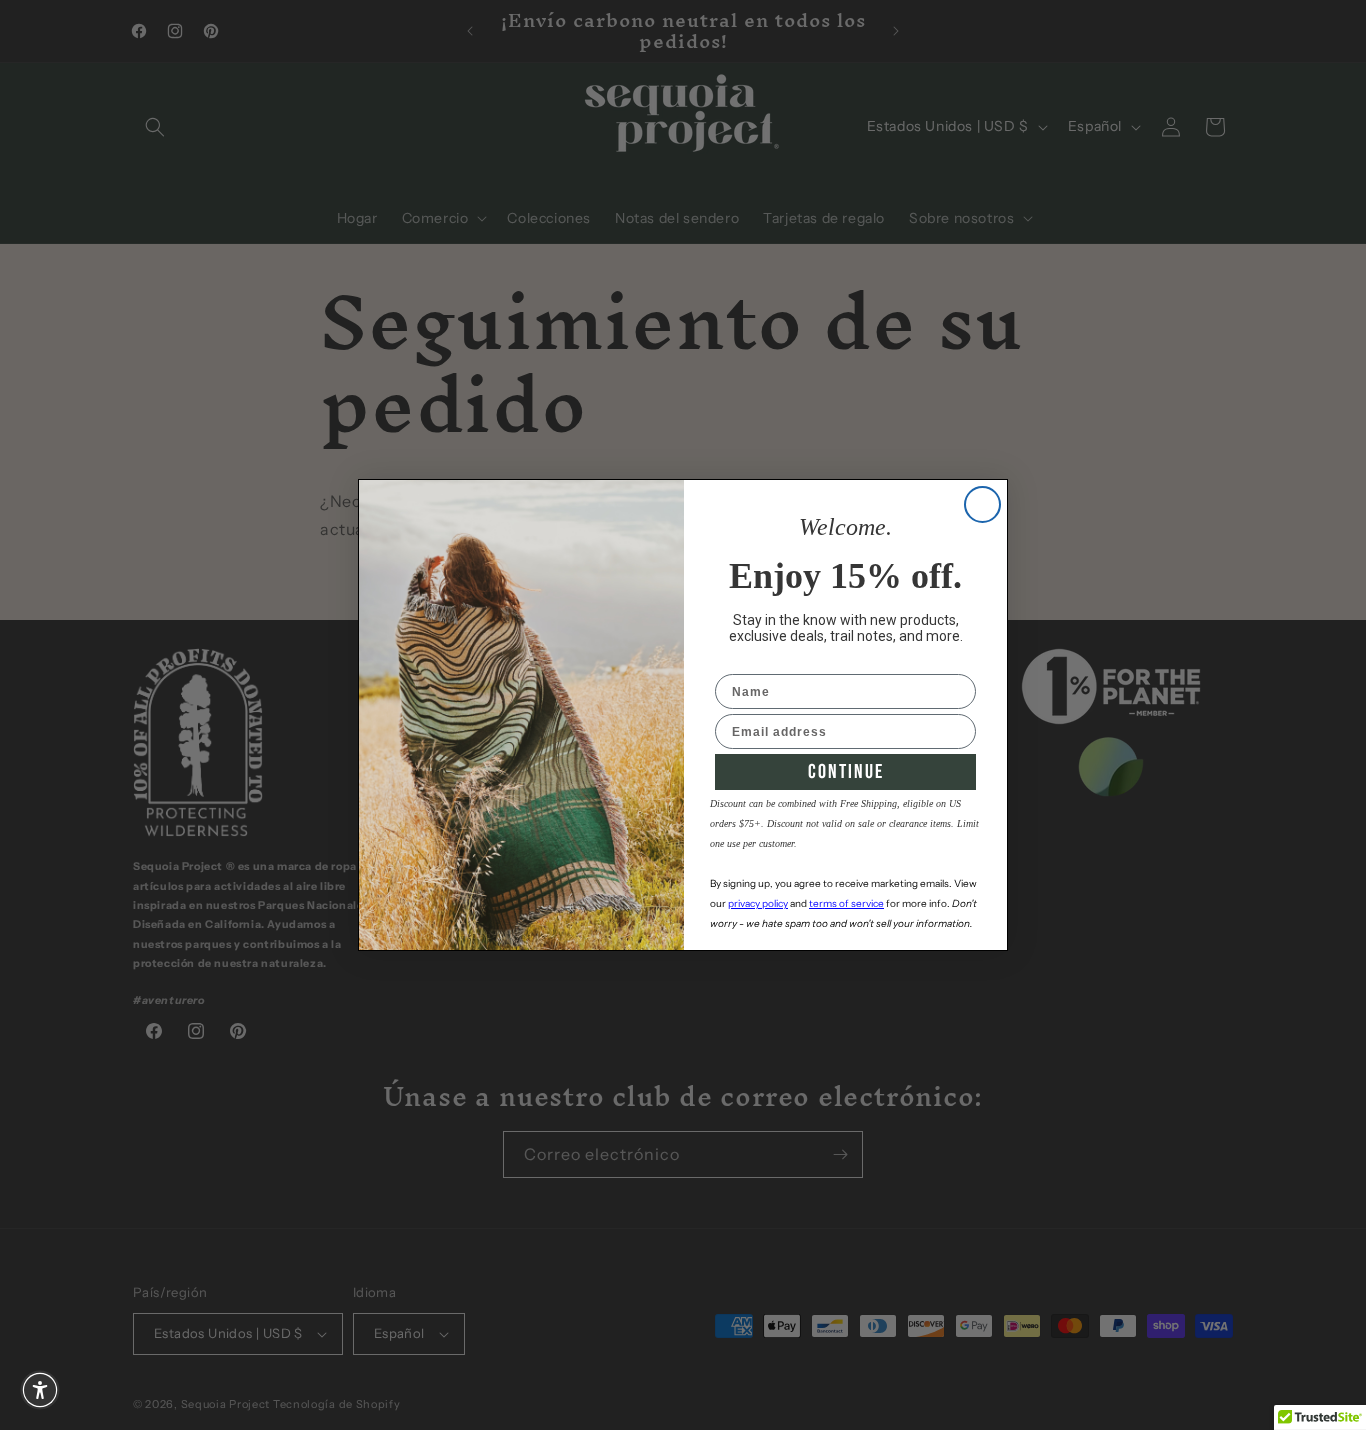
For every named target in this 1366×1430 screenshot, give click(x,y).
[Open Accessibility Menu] (40, 1390)
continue (846, 772)
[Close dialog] (982, 504)
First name (750, 661)
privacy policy (758, 903)
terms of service (846, 903)
